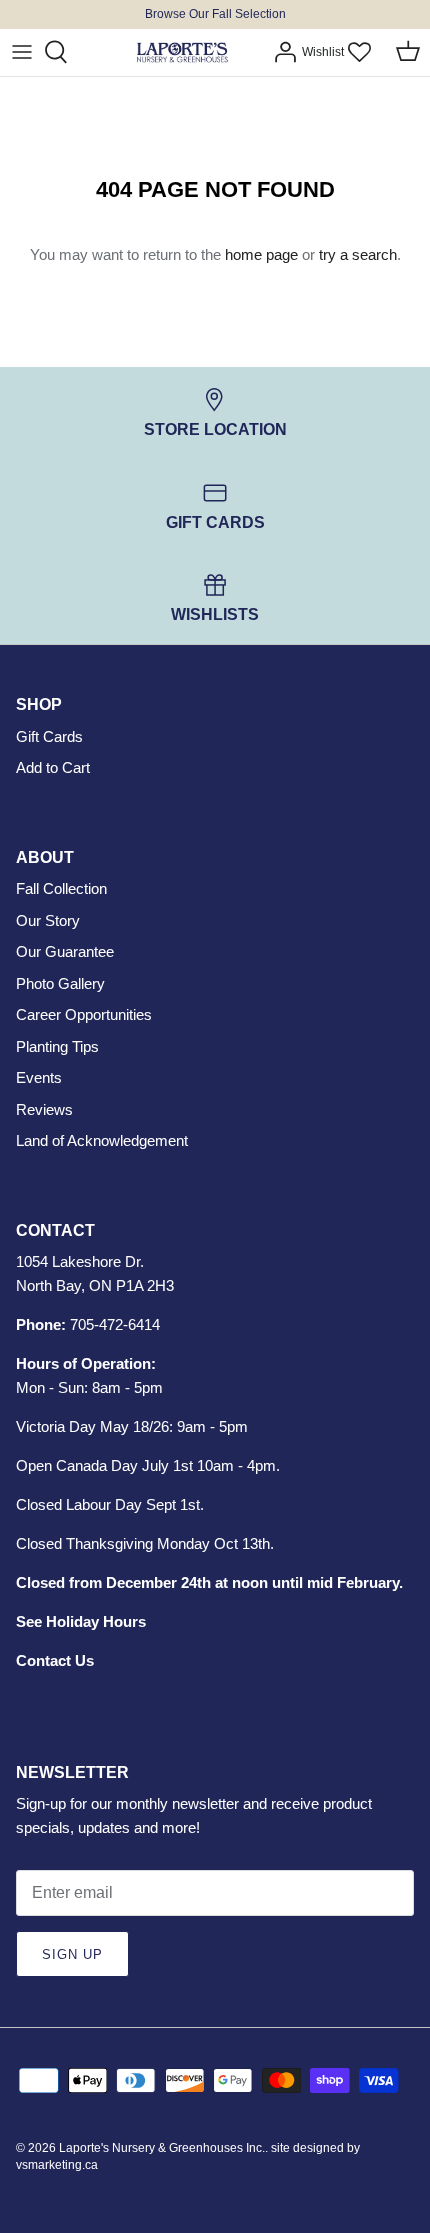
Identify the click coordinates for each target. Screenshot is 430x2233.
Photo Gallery (60, 983)
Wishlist (323, 52)
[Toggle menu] (22, 52)
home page (261, 254)
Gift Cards (49, 736)
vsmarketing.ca (57, 2165)
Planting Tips (57, 1046)
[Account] (280, 52)
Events (39, 1077)
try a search (358, 254)
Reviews (44, 1109)
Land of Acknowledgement (102, 1140)
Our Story (48, 920)
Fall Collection (61, 888)
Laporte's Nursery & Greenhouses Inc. (162, 2148)
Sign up (72, 1954)
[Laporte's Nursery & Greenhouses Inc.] (182, 52)
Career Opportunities (84, 1014)
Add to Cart (53, 767)
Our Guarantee (65, 951)
